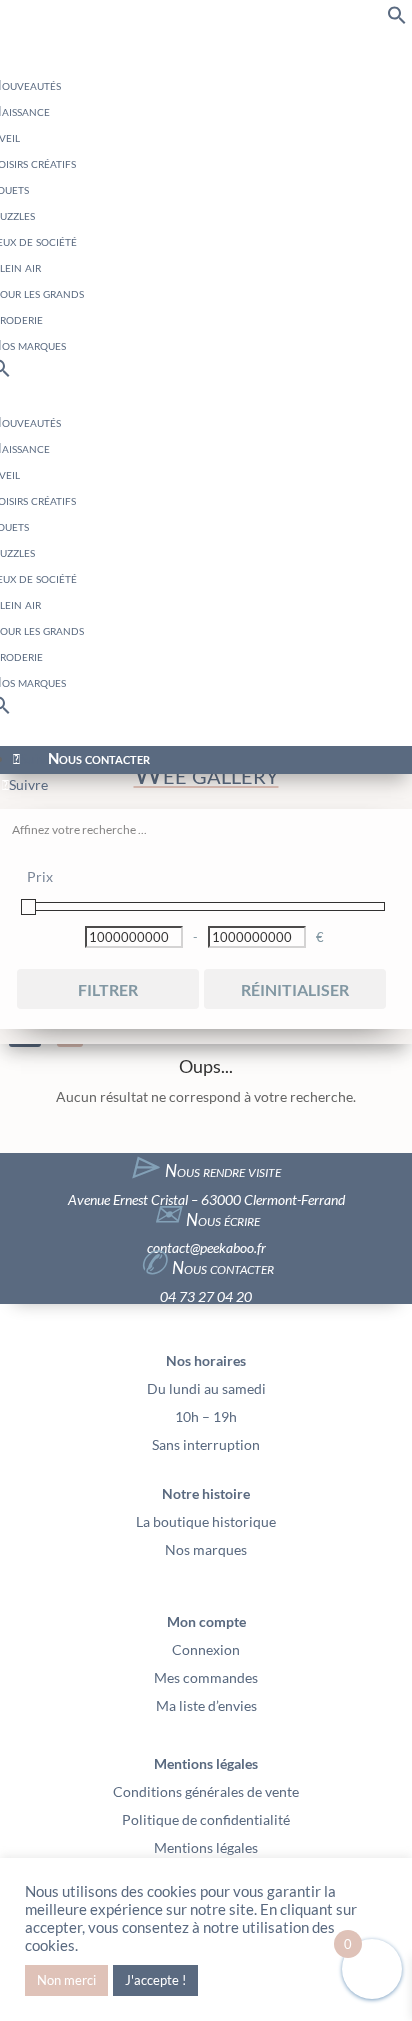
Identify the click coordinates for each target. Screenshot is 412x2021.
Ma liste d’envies (206, 1705)
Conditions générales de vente (206, 1791)
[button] (397, 19)
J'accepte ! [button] (155, 1980)
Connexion (206, 1649)
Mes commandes (206, 1677)
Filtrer (108, 989)
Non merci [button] (66, 1980)
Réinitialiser (295, 989)
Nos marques (206, 1549)
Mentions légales (206, 1847)
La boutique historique (206, 1521)
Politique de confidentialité (206, 1819)
